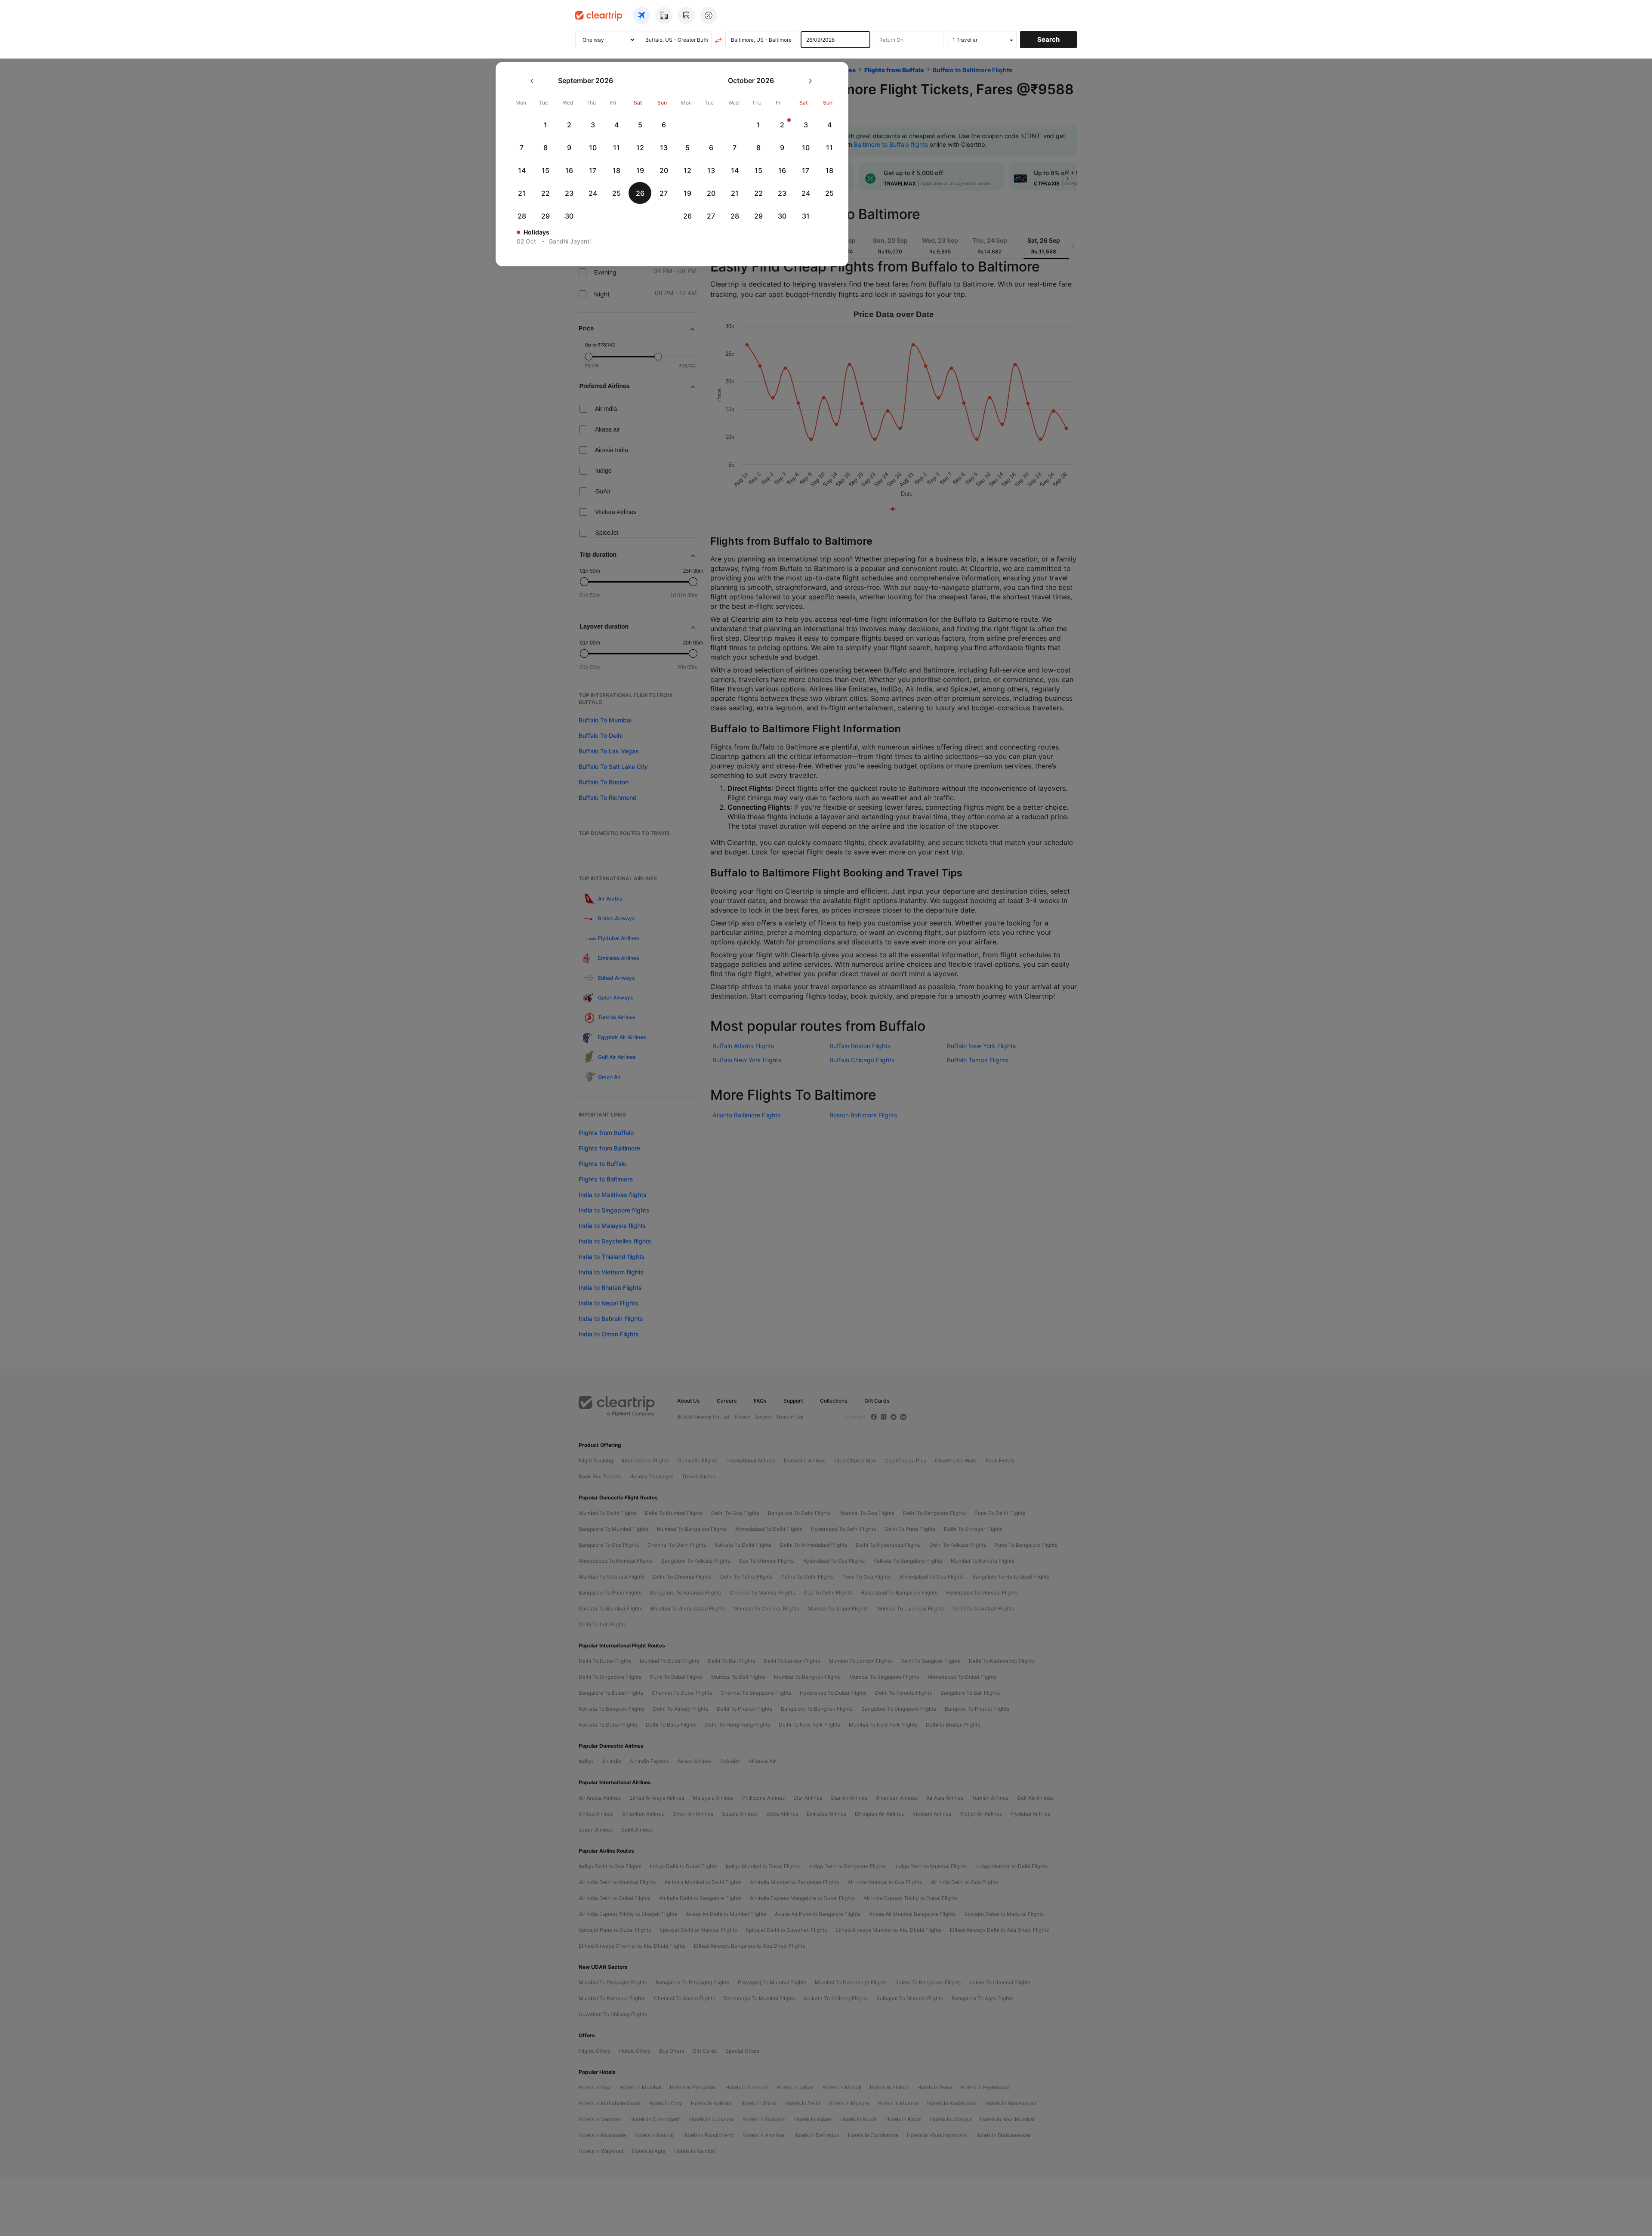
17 (593, 170)
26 (640, 193)
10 (593, 148)
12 (640, 148)
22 (546, 193)
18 (616, 170)
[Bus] (686, 15)
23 (569, 193)
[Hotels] (664, 15)
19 (640, 170)
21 (522, 193)
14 (522, 170)
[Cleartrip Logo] (599, 15)
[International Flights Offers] (709, 15)
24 (593, 193)
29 (546, 216)
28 (522, 216)
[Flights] (641, 15)
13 (664, 148)
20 (664, 170)
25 (616, 193)
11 (616, 148)
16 (569, 170)
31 (806, 216)
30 (569, 216)
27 (664, 193)
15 (546, 170)
